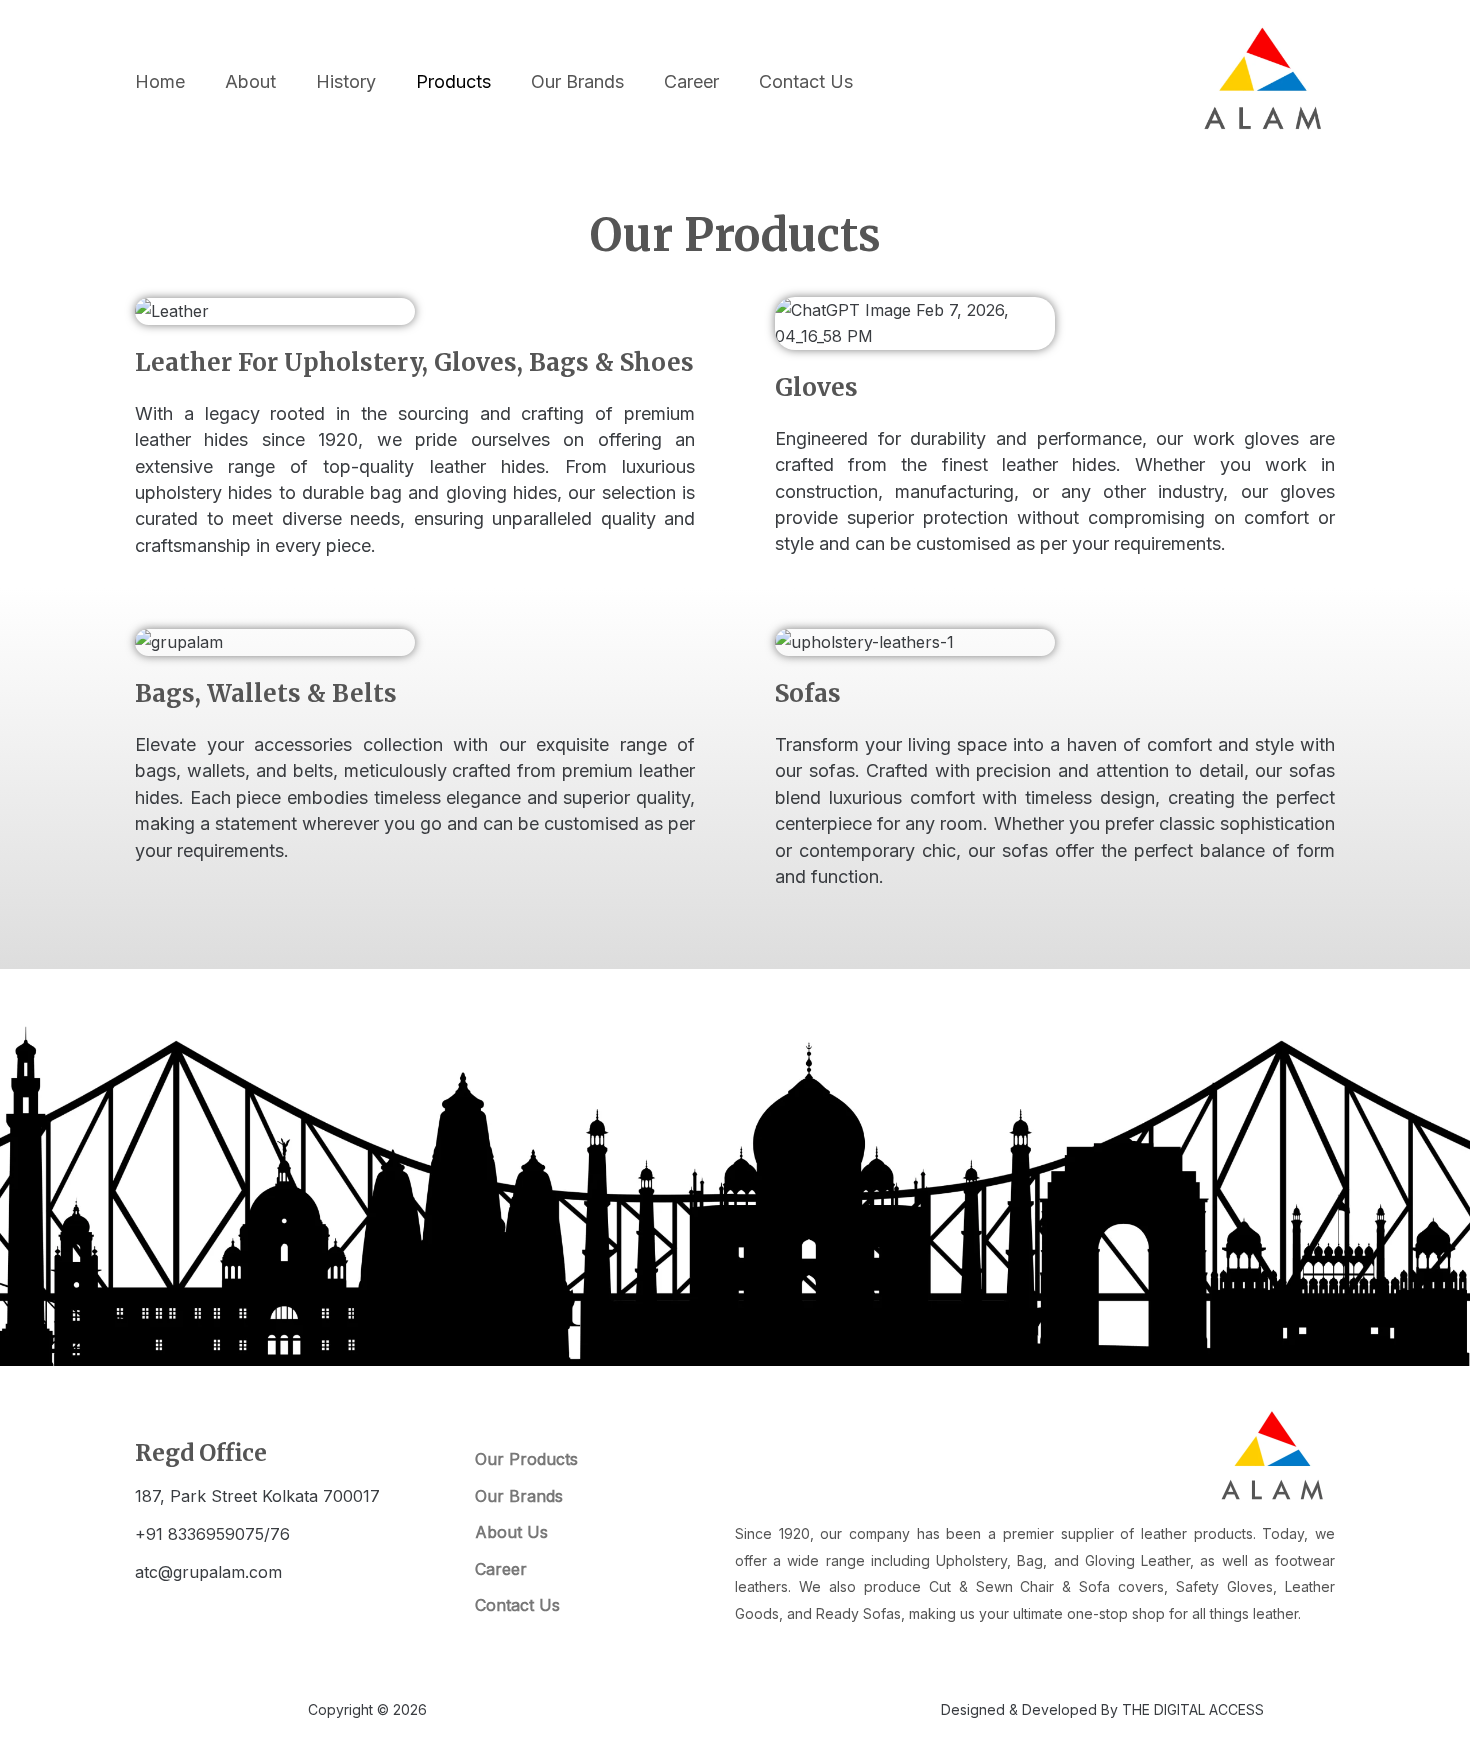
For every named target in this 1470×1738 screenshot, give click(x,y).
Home (160, 81)
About (250, 81)
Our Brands (577, 81)
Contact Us (806, 81)
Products (453, 81)
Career (691, 81)
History (346, 81)
